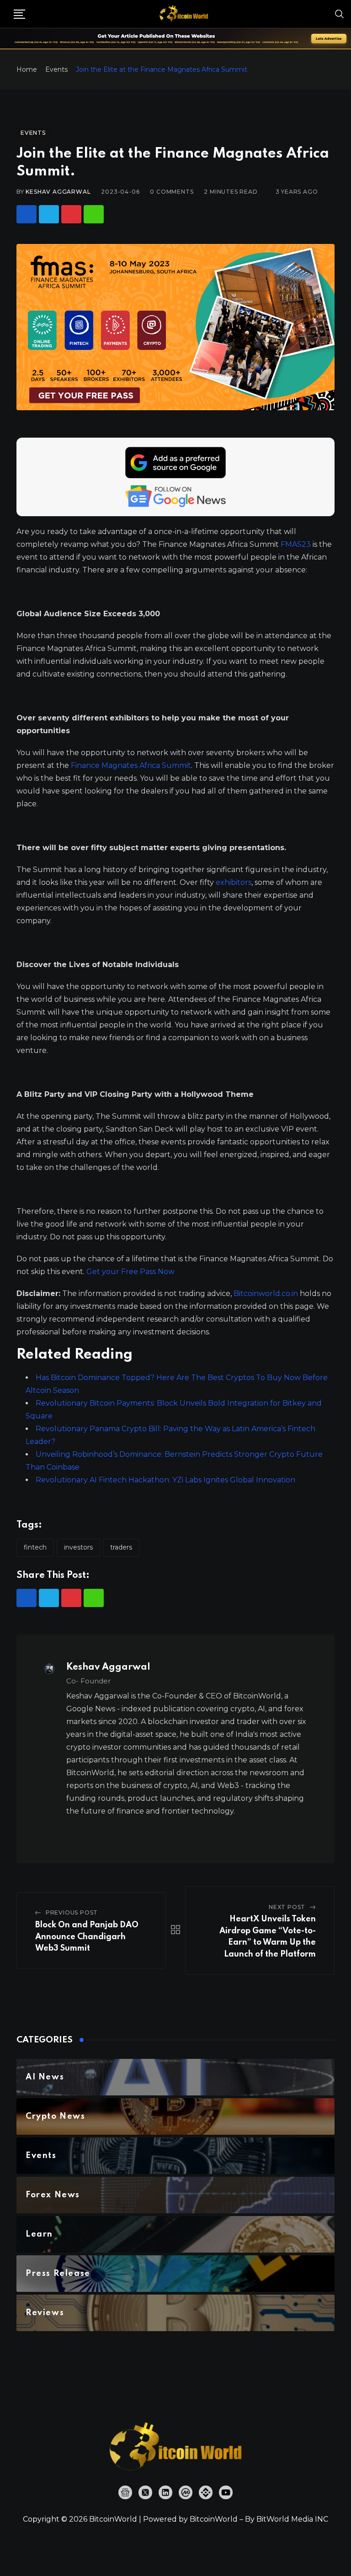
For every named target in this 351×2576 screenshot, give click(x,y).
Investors (78, 1547)
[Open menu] (19, 14)
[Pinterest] (71, 214)
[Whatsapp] (94, 214)
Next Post (287, 1907)
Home (27, 69)
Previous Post (72, 1912)
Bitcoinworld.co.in (267, 1293)
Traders (121, 1547)
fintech (35, 1547)
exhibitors (234, 882)
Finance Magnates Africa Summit (131, 765)
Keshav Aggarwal (58, 192)
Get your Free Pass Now (130, 1272)
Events (56, 69)
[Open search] (340, 14)
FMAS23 (297, 544)
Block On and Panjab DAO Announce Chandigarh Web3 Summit (87, 1937)
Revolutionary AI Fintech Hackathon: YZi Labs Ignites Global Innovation (165, 1480)
